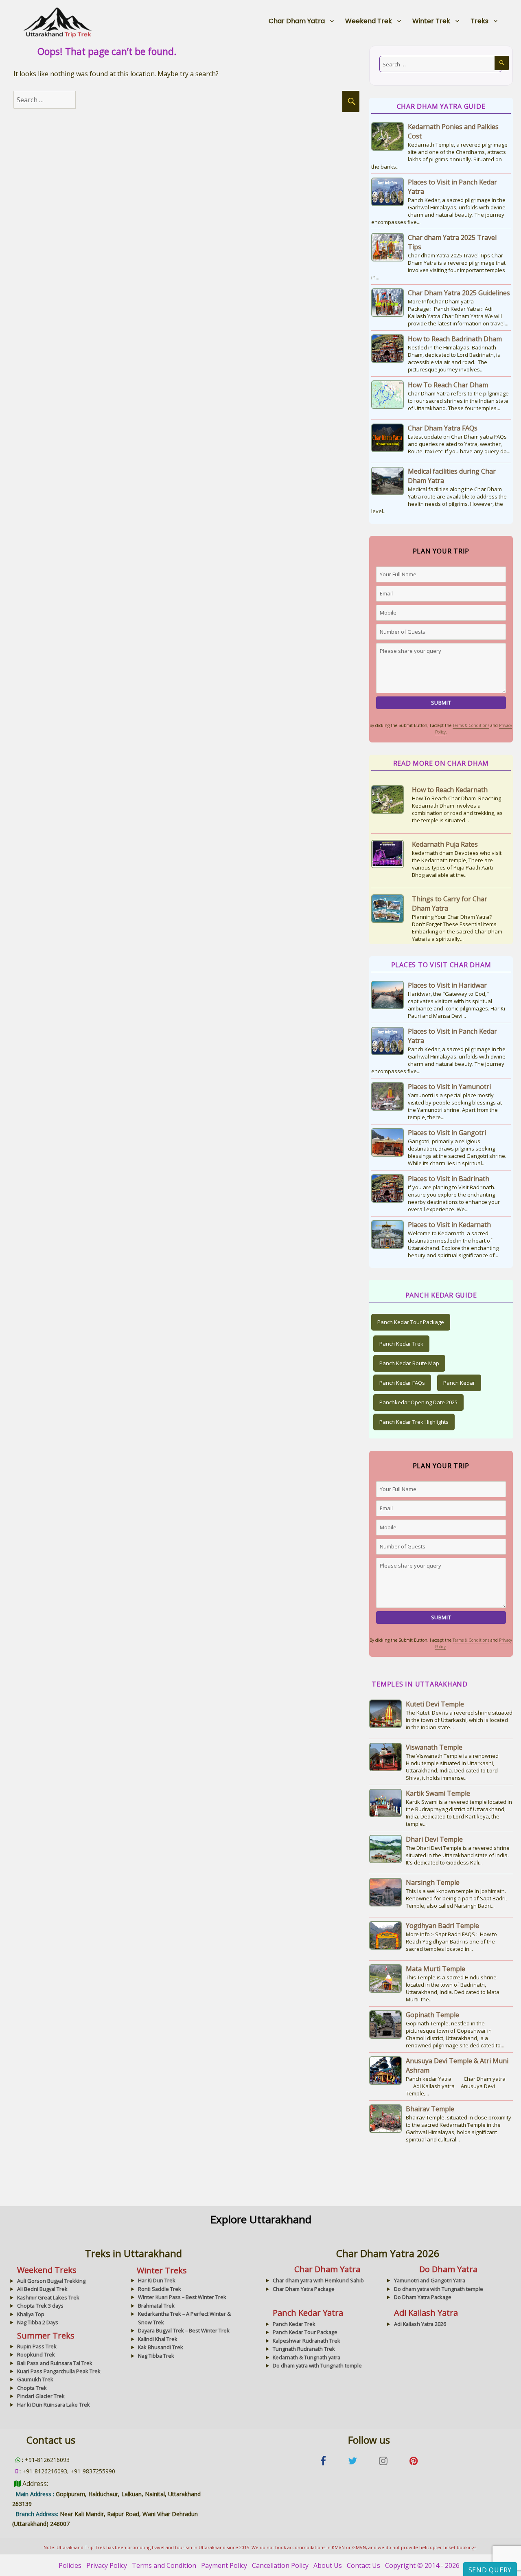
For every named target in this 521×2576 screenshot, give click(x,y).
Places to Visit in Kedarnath (449, 1225)
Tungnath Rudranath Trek (304, 2349)
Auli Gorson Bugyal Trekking (51, 2281)
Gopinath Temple (432, 2015)
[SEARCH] (351, 101)
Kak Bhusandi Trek (161, 2347)
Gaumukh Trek (35, 2379)
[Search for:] (53, 100)
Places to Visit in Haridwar (447, 985)
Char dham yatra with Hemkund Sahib (318, 2280)
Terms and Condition (164, 2565)
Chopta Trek (32, 2388)
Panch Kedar (459, 1383)
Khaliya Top (31, 2314)
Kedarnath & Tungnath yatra (306, 2357)
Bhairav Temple (430, 2109)
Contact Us (363, 2565)
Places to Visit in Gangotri (447, 1133)
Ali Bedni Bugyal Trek (42, 2289)
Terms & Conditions (471, 725)
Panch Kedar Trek (401, 1344)
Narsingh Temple (433, 1882)
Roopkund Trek (36, 2354)
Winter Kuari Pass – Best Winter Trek (182, 2297)
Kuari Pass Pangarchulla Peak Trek (59, 2371)
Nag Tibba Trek (156, 2356)
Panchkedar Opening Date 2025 (418, 1402)
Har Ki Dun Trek (157, 2280)
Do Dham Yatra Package (423, 2297)
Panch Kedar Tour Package (411, 1322)
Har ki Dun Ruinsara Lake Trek (54, 2405)
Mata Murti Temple (436, 1969)
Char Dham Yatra (297, 21)
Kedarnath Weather (442, 908)
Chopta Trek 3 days (40, 2306)
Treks (479, 21)
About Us (328, 2565)
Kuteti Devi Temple (435, 1704)
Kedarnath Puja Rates (445, 790)
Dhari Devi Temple (434, 1839)
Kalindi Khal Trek (158, 2339)
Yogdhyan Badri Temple (442, 1926)
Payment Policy (224, 2565)
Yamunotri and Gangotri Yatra (430, 2280)
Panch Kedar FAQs (402, 1383)
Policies (70, 2565)
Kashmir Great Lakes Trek (48, 2297)
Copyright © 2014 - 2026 (422, 2565)
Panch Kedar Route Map (409, 1363)
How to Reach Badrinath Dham (455, 339)
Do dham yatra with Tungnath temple (439, 2289)
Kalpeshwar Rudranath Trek (306, 2341)
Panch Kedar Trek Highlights (414, 1422)
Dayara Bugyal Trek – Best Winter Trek (184, 2330)
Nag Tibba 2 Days (38, 2322)
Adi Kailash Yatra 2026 (420, 2324)
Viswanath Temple (434, 1747)
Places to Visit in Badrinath (449, 1179)
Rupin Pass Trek (37, 2346)
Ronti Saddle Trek (160, 2289)
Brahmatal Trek (156, 2306)
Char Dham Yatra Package (304, 2289)
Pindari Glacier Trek (41, 2396)
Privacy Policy (107, 2565)
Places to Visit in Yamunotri (449, 1087)
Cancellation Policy (280, 2565)
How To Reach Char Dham (448, 385)
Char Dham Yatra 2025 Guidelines (459, 293)
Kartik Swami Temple (438, 1793)
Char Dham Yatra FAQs (443, 428)
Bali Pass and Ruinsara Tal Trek (55, 2363)
